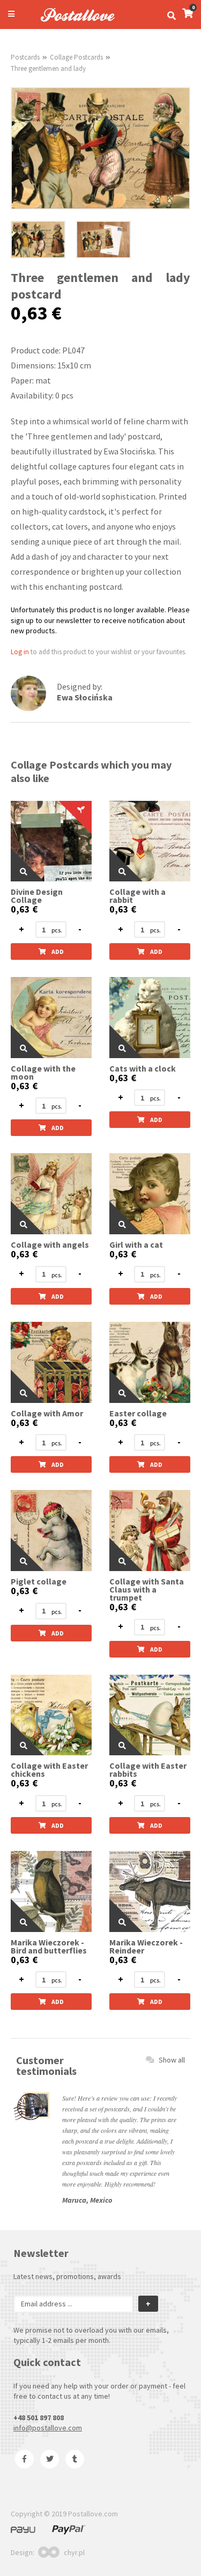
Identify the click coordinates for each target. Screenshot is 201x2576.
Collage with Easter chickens (49, 1770)
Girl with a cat (136, 1245)
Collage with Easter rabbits (148, 1770)
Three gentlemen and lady (48, 68)
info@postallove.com (48, 2428)
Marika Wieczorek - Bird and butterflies (49, 1947)
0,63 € (24, 909)
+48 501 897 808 (39, 2418)
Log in (20, 652)
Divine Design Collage (37, 896)
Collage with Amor (47, 1413)
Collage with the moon (43, 1073)
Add (58, 951)
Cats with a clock (143, 1069)
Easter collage (138, 1413)
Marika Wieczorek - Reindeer (146, 1947)
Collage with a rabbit (137, 896)
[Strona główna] (73, 23)
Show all (172, 2060)
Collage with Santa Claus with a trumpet (147, 1590)
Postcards (25, 57)
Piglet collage (39, 1582)
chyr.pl (74, 2552)
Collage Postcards (76, 57)
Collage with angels (50, 1245)
